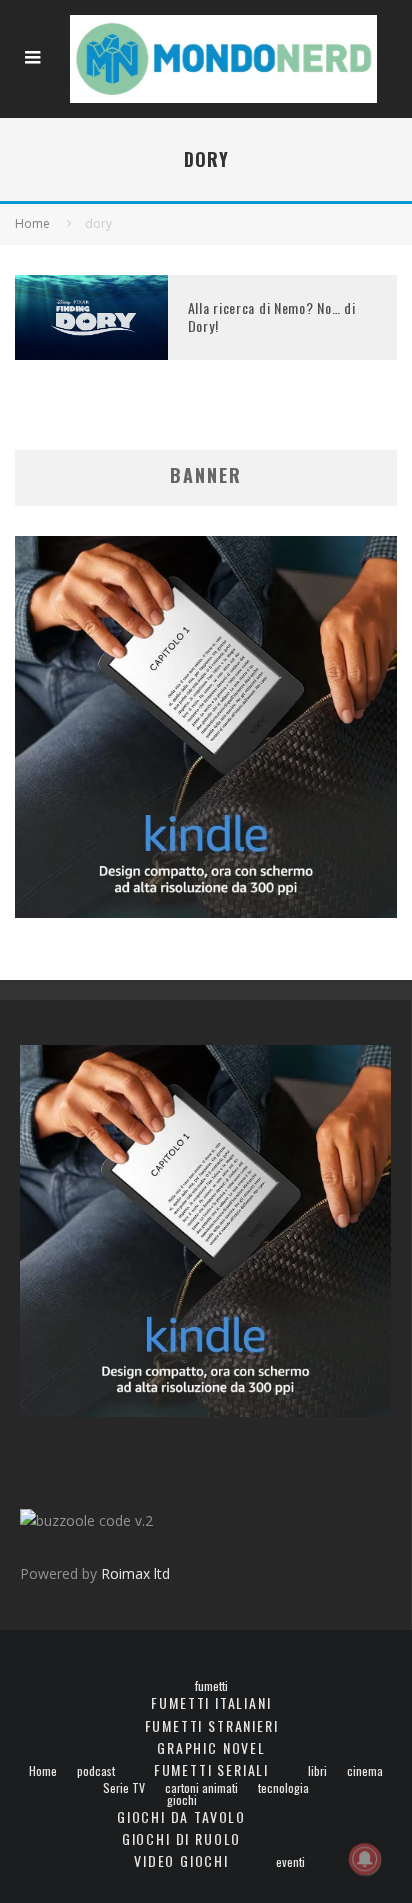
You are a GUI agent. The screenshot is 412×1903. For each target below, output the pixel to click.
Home (43, 1771)
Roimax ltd (135, 1573)
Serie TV (124, 1788)
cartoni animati (201, 1788)
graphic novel (211, 1747)
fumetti (211, 1686)
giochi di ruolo (181, 1838)
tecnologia (283, 1788)
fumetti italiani (211, 1702)
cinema (365, 1771)
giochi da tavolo (181, 1816)
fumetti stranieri (212, 1725)
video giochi (181, 1860)
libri (317, 1771)
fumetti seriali (211, 1769)
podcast (96, 1771)
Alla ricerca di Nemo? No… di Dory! (272, 316)
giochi (182, 1800)
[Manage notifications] (365, 1859)
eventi (290, 1862)
